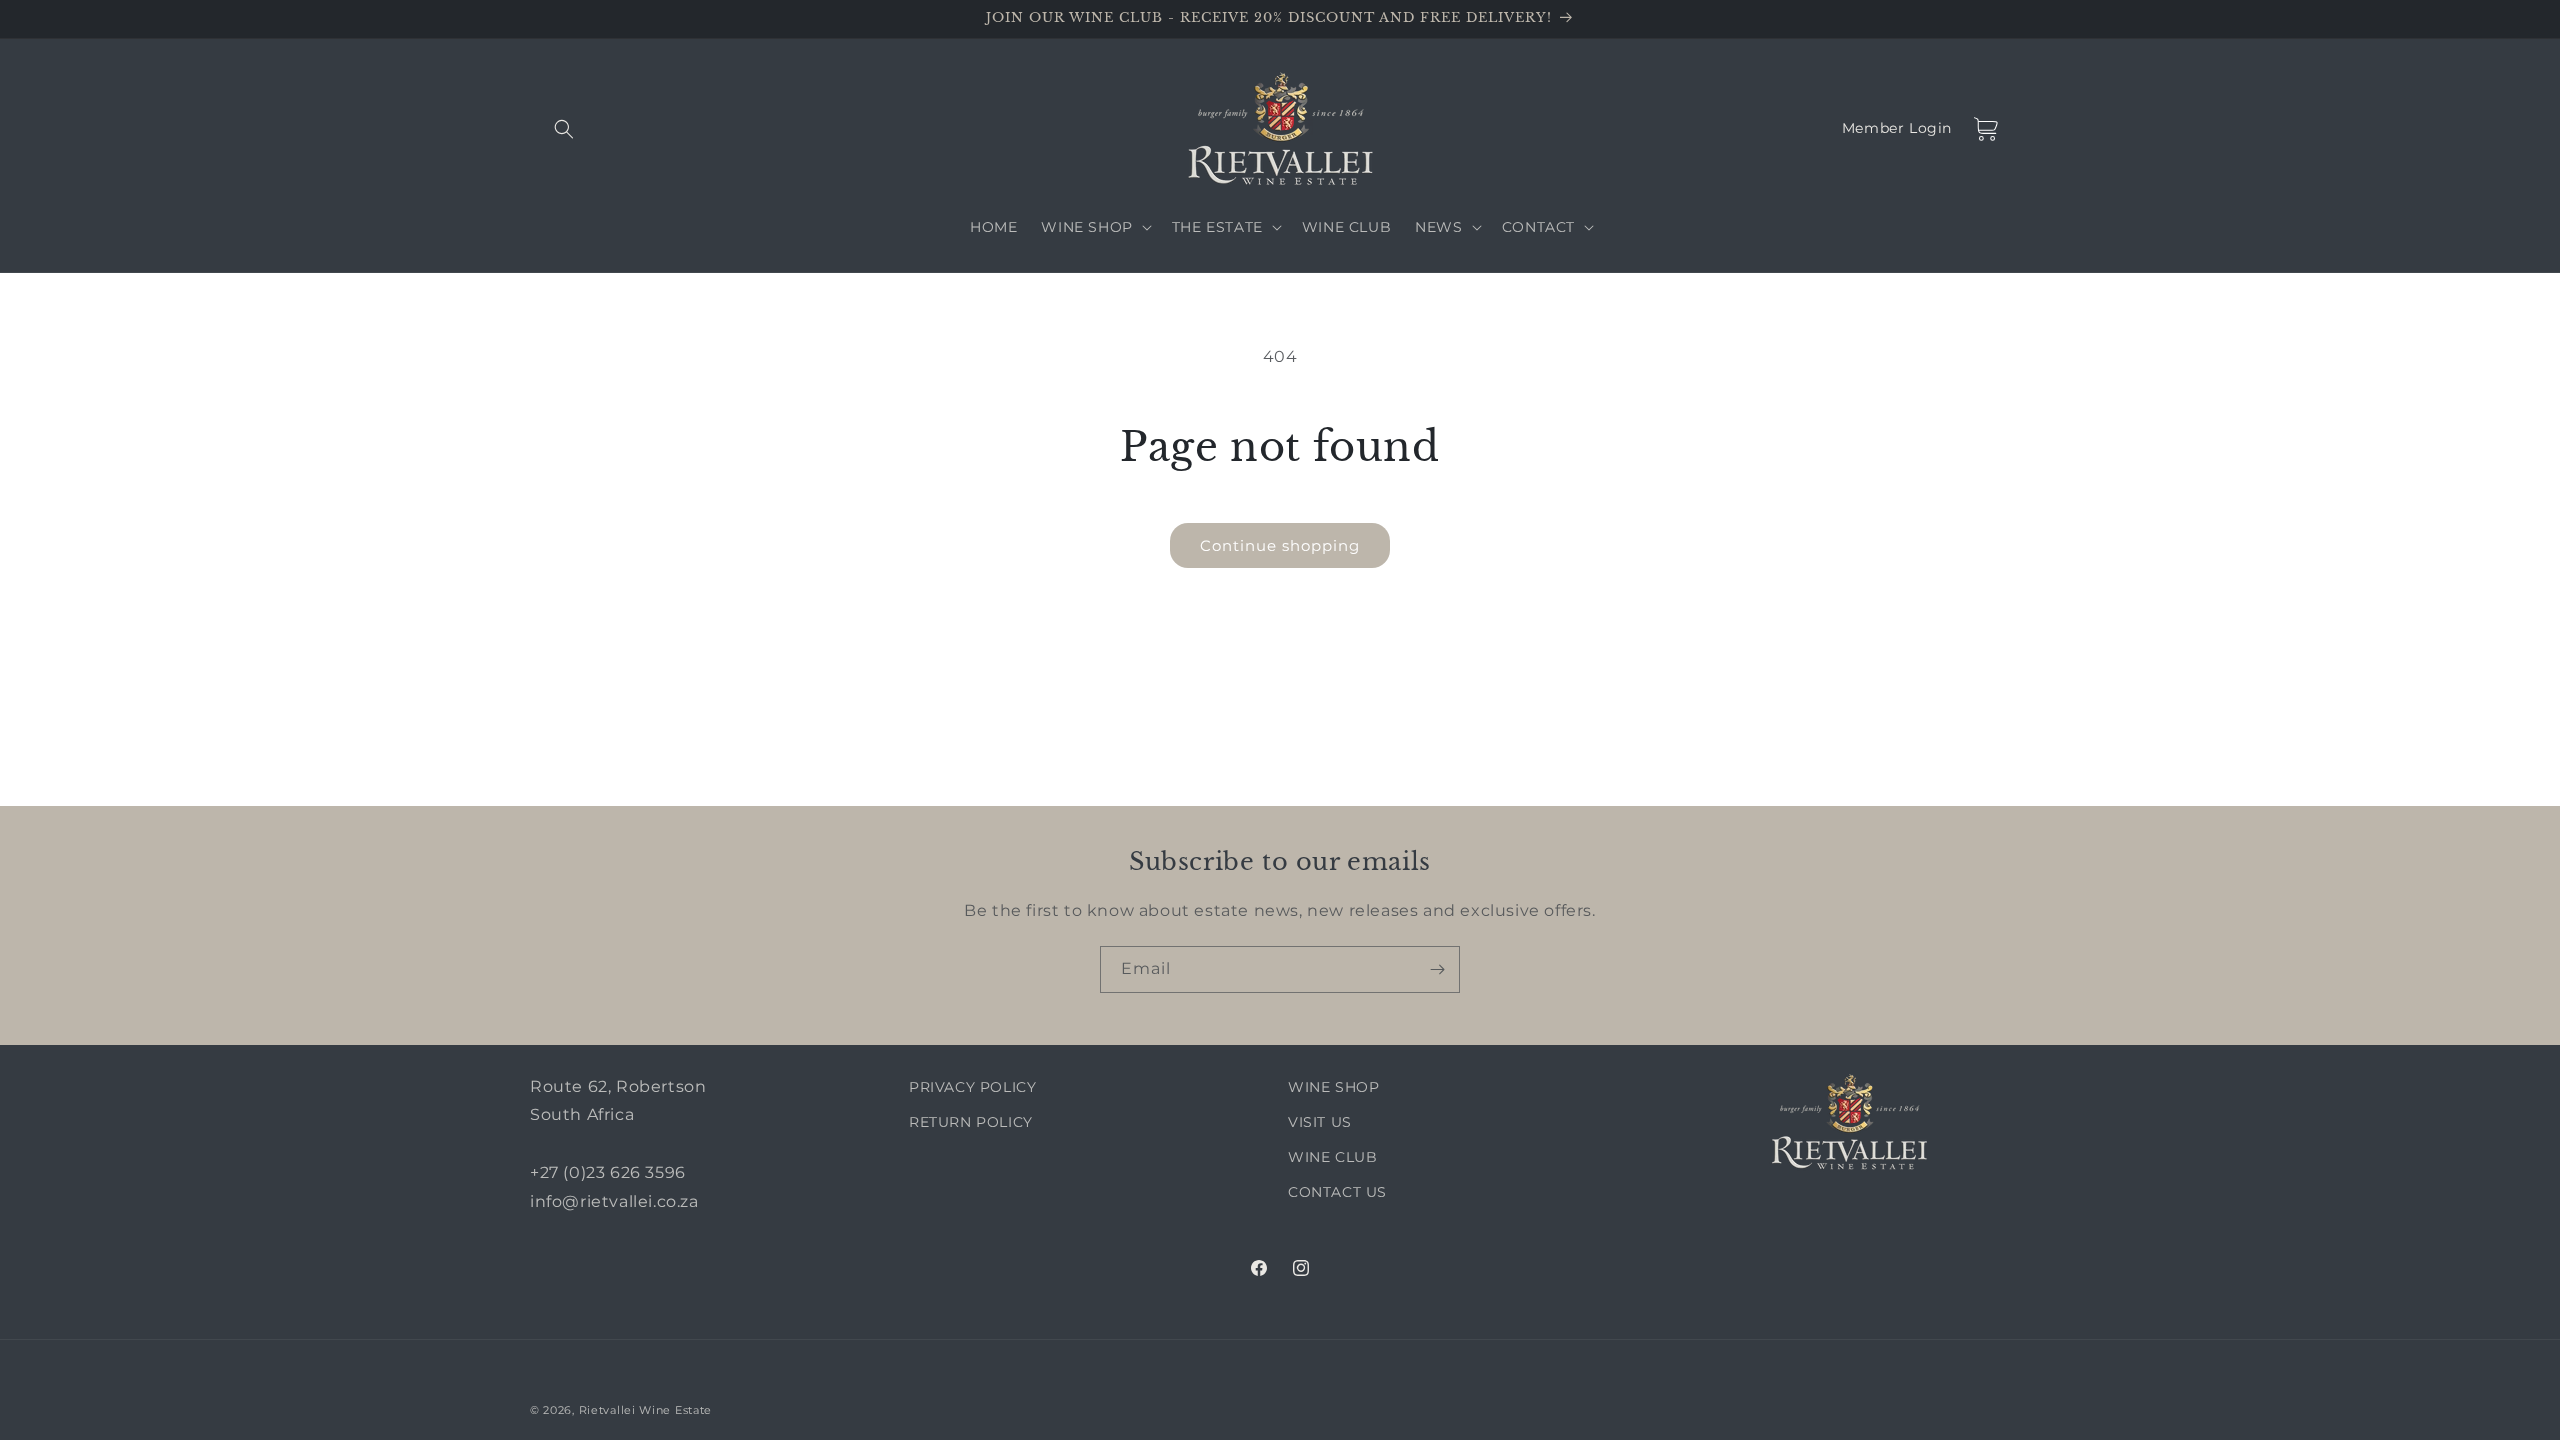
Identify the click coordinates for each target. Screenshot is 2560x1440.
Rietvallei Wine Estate (645, 1410)
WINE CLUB (1332, 1157)
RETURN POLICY (971, 1122)
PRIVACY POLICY (972, 1087)
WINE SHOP (1333, 1087)
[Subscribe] (1437, 969)
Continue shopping (1280, 545)
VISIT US (1320, 1122)
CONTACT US (1337, 1192)
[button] (552, 129)
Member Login (1897, 128)
